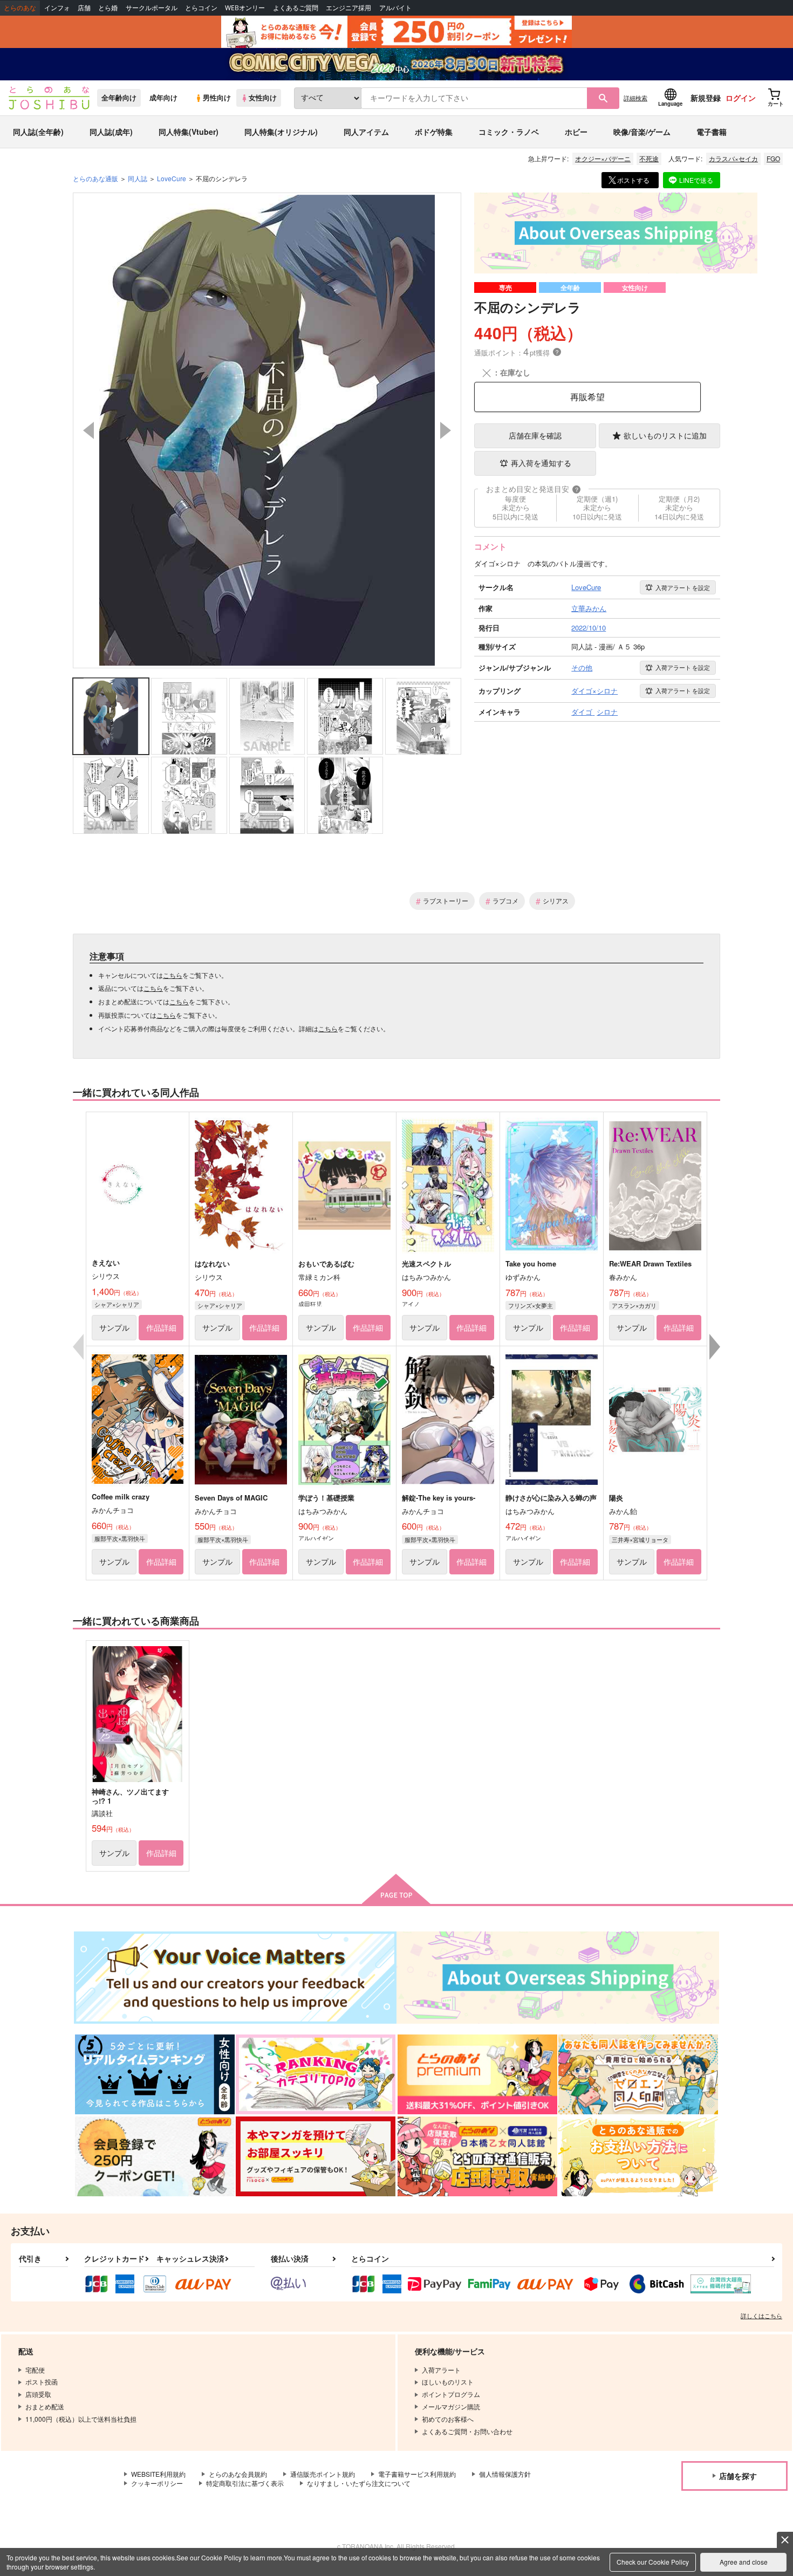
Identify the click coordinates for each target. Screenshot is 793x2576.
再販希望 (587, 397)
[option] (267, 430)
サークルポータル (152, 8)
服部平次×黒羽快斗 (120, 1538)
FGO (773, 158)
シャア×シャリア (117, 1304)
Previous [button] (88, 430)
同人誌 (138, 178)
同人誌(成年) (111, 132)
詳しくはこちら (761, 2315)
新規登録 (706, 98)
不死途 (649, 158)
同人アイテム (366, 132)
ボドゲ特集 (434, 132)
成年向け (163, 98)
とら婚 (108, 8)
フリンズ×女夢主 (531, 1305)
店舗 (84, 8)
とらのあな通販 (95, 178)
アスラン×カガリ (634, 1305)
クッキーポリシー (157, 2483)
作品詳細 (161, 1327)
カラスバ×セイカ (733, 158)
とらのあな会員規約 (238, 2474)
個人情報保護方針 (505, 2474)
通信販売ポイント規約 (323, 2474)
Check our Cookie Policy (653, 2562)
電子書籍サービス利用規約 (417, 2474)
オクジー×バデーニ (603, 158)
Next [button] (446, 430)
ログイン (741, 98)
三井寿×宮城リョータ (640, 1539)
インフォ (57, 8)
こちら (173, 975)
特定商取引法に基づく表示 (245, 2483)
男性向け (217, 98)
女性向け (263, 98)
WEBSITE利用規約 (158, 2474)
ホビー (576, 132)
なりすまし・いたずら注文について (359, 2483)
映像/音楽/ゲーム (642, 132)
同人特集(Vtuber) (189, 132)
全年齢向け (119, 98)
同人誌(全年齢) (38, 132)
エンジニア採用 (348, 8)
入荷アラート (683, 587)
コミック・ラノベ (509, 132)
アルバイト (395, 8)
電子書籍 (712, 132)
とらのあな (20, 8)
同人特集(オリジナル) (281, 132)
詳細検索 (635, 98)
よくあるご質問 (296, 8)
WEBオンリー (245, 8)
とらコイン (201, 8)
